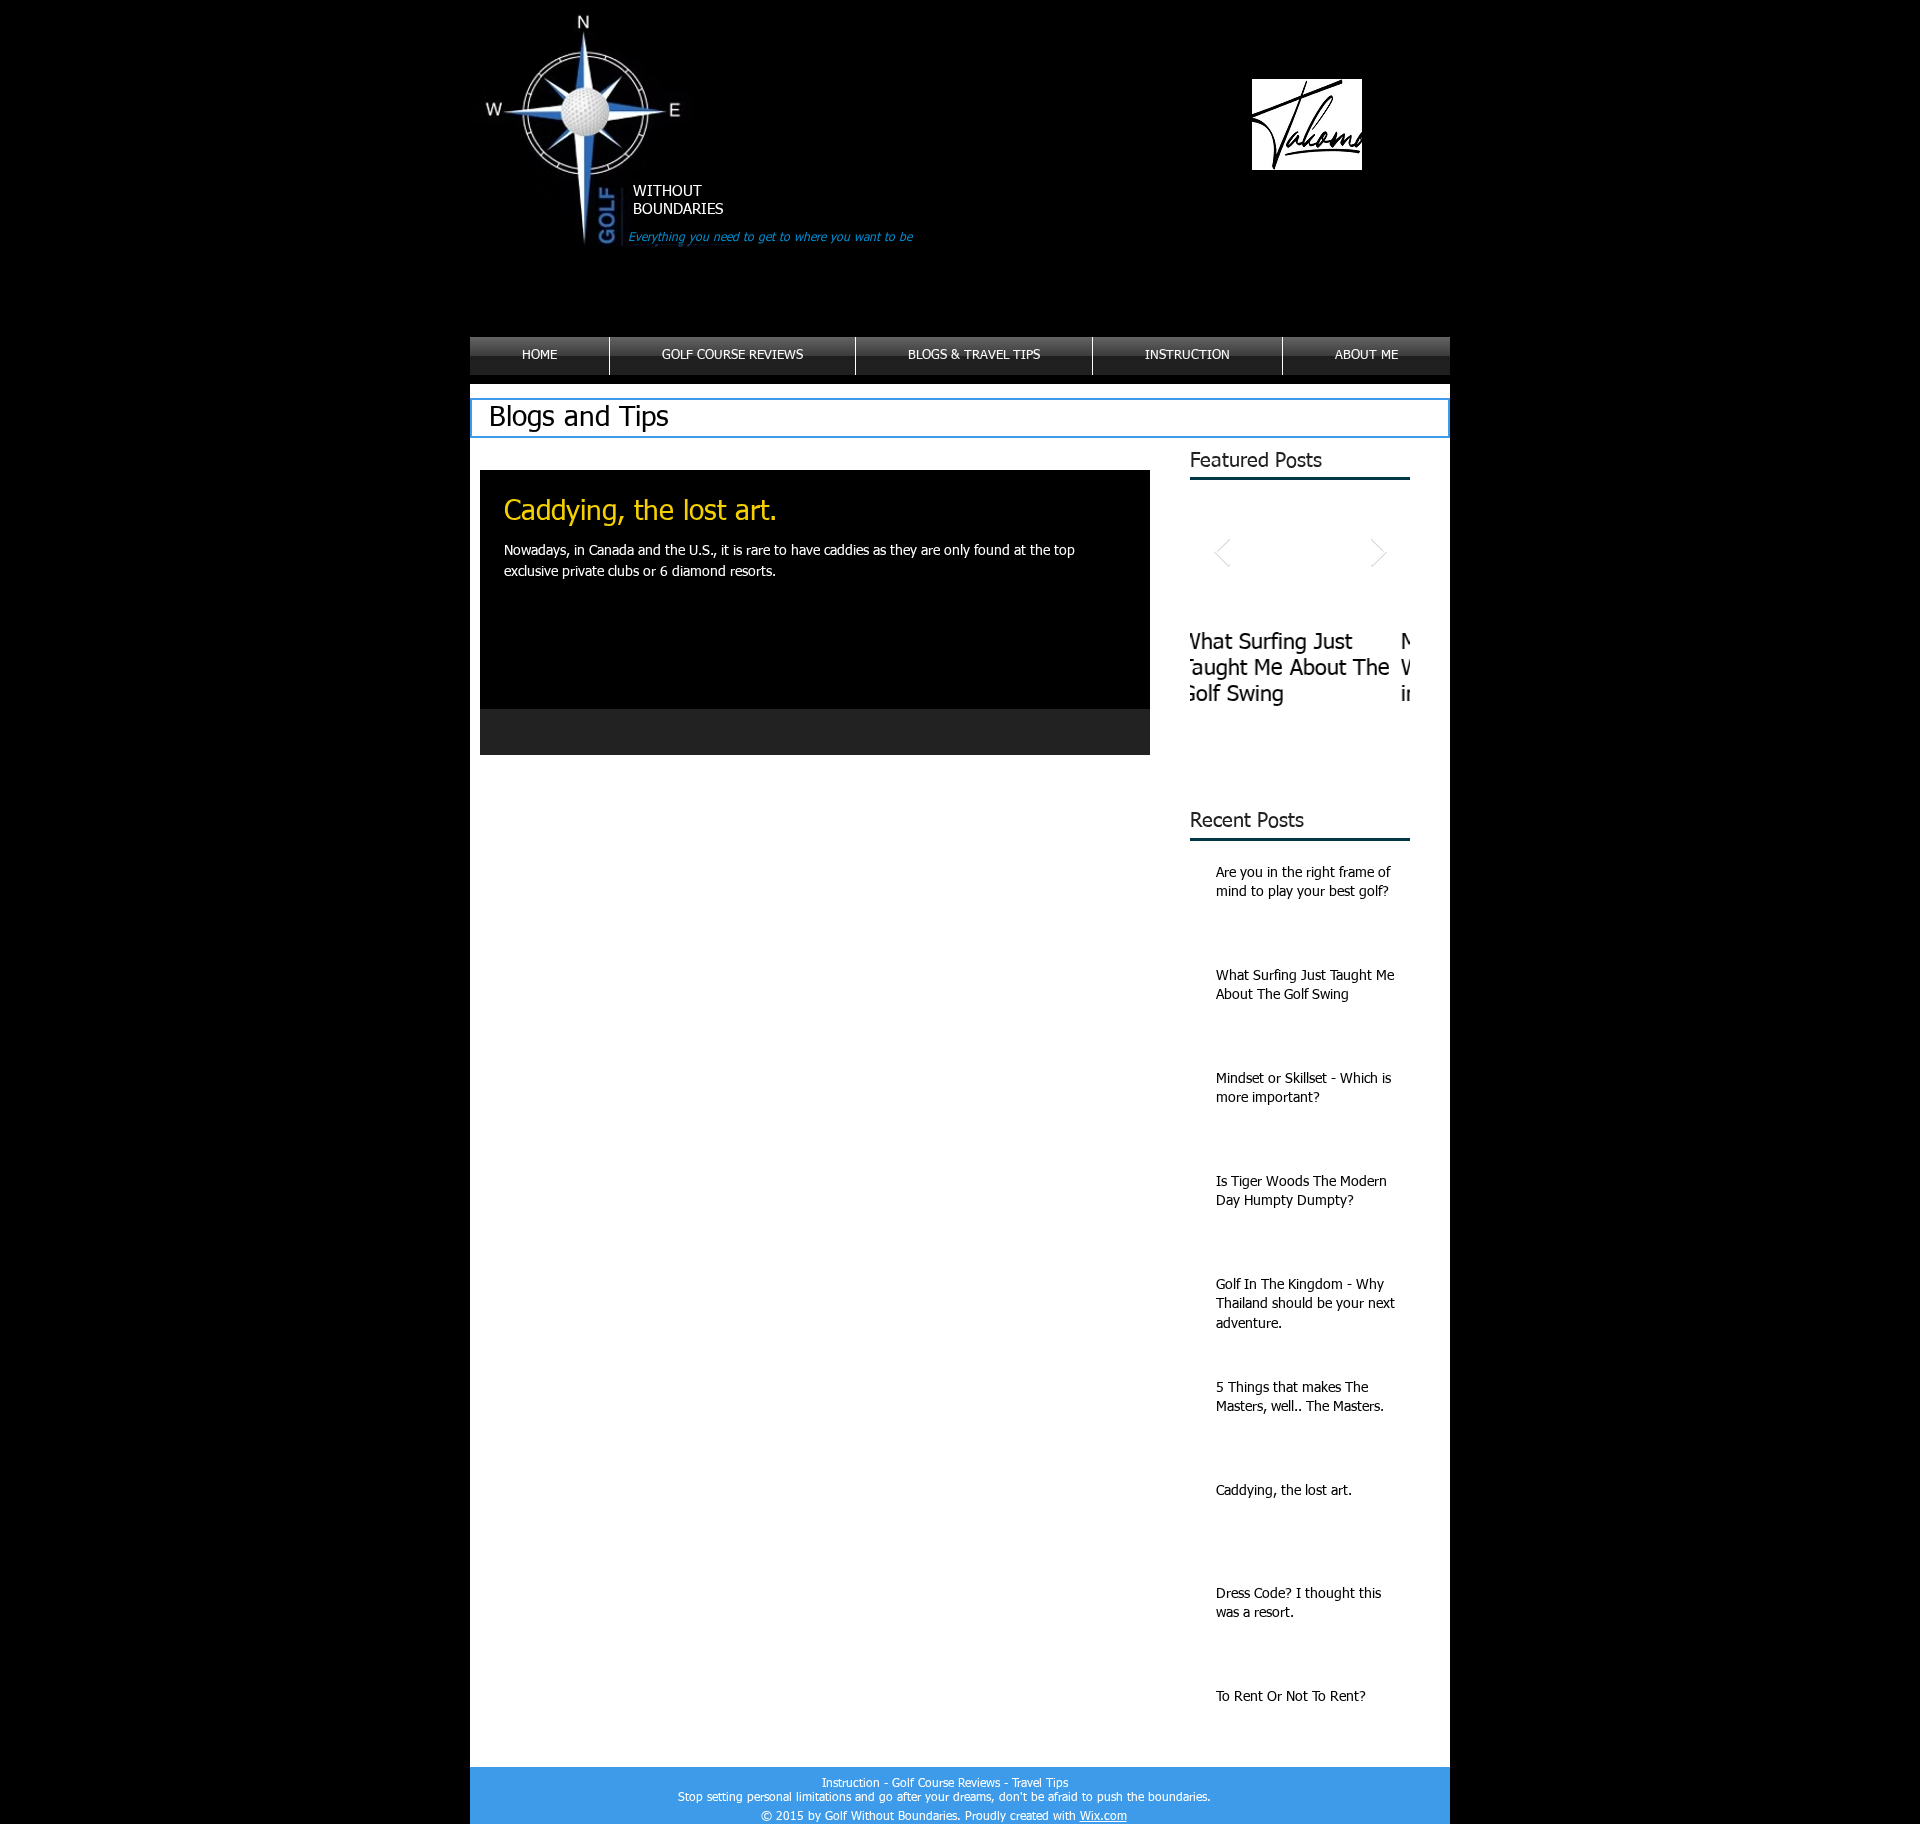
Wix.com (1103, 1817)
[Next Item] (1378, 552)
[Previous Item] (1222, 552)
